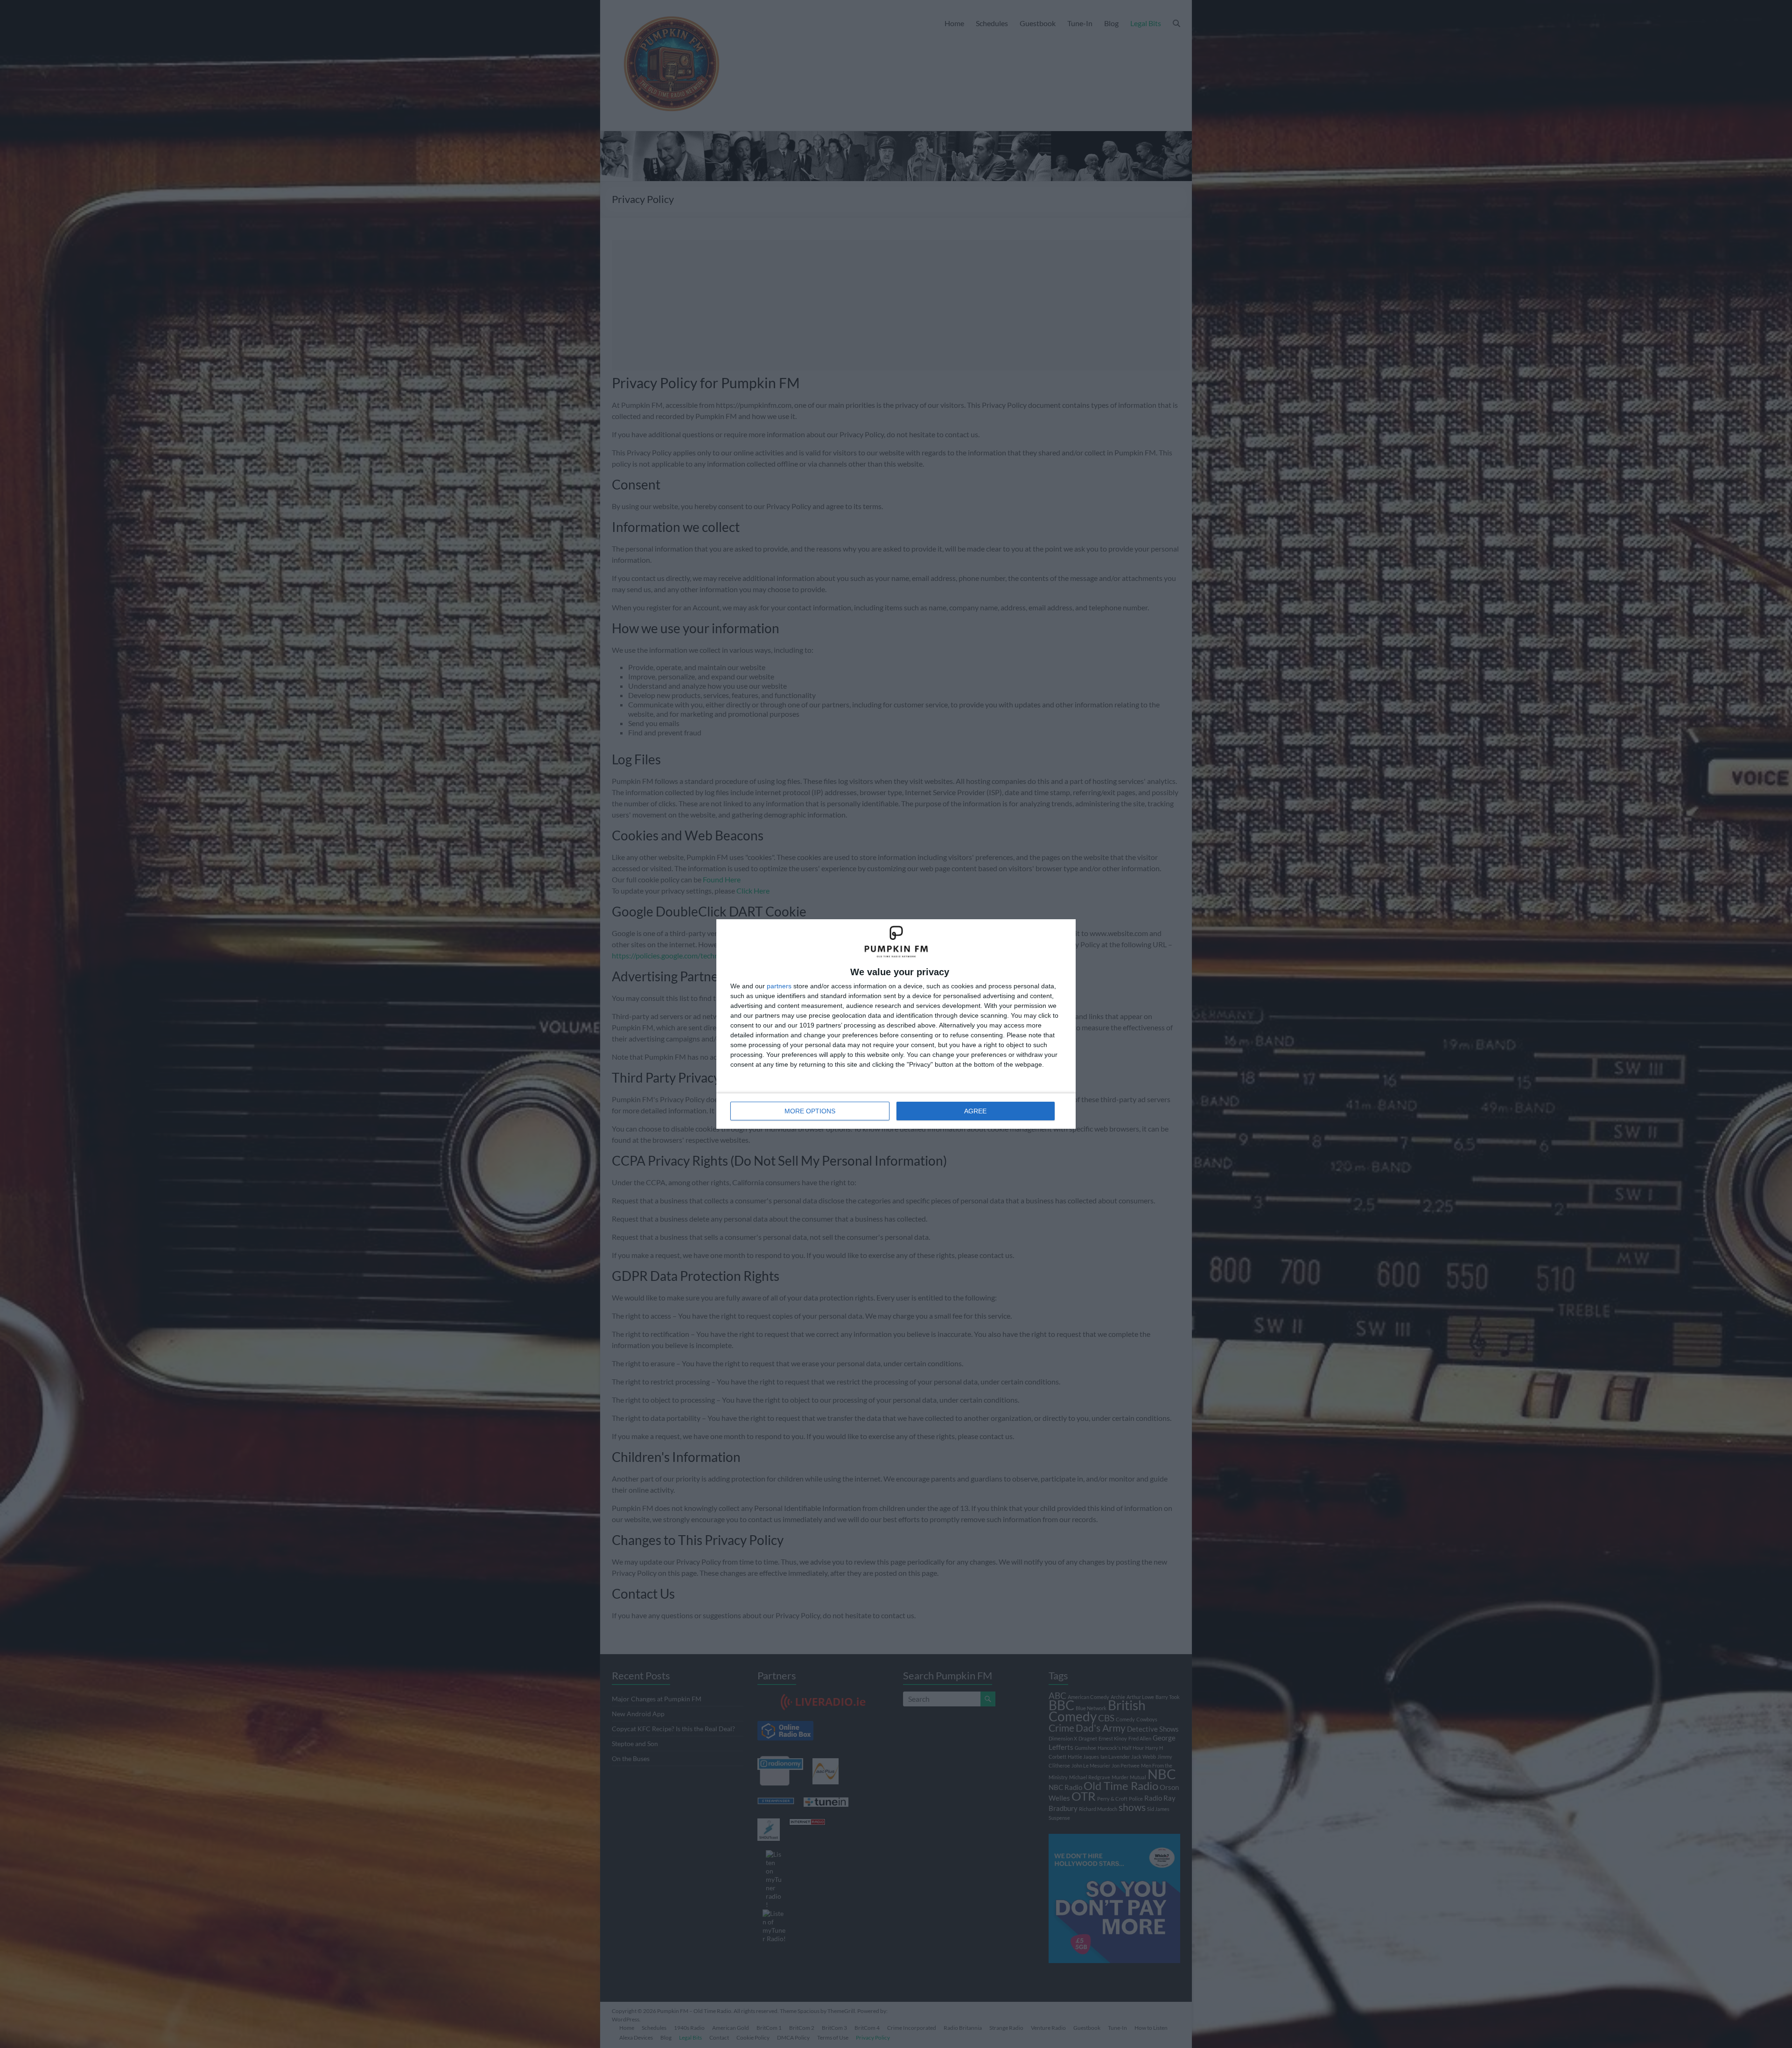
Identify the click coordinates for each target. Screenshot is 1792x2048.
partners (779, 986)
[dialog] (896, 1024)
